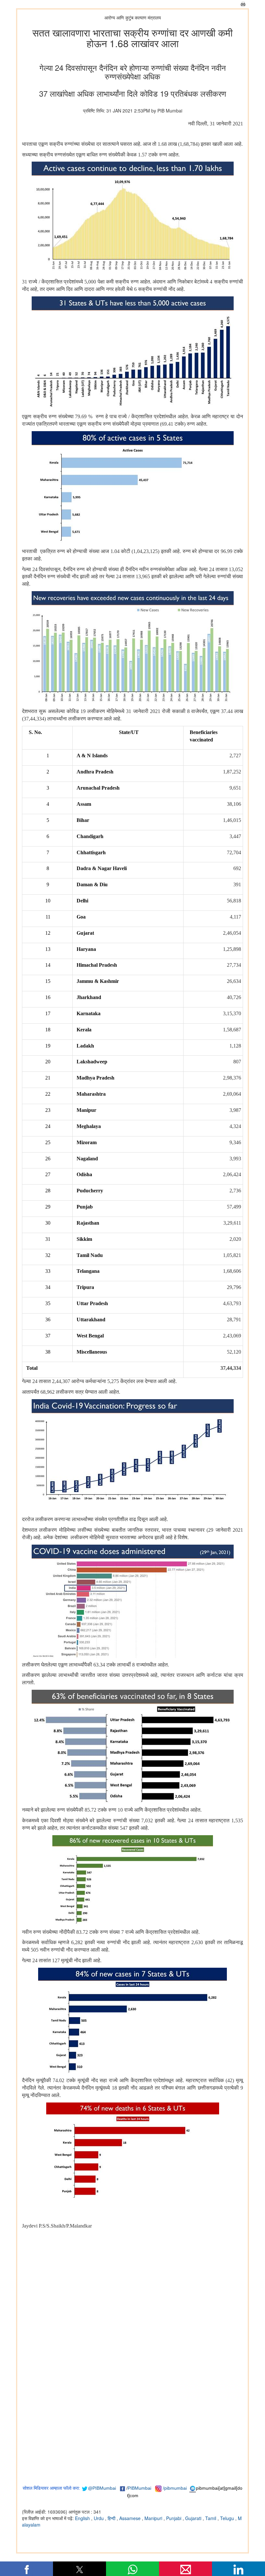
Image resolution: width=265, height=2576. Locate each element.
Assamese (131, 2518)
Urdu (99, 2518)
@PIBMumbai (102, 2488)
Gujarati (194, 2518)
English (83, 2518)
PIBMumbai (139, 2488)
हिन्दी (112, 2518)
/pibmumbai (175, 2488)
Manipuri (154, 2518)
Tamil (211, 2518)
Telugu (228, 2518)
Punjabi (174, 2518)
